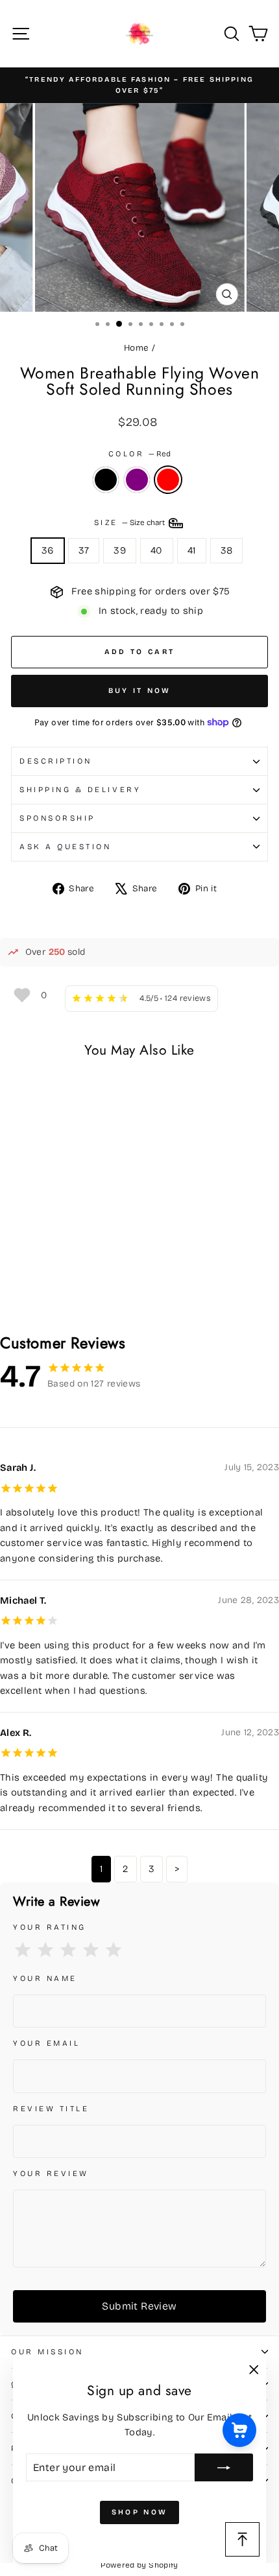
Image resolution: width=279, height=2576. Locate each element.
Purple (137, 480)
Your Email (46, 2043)
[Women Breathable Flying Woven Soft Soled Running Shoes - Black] (18, 1290)
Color (139, 454)
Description (56, 761)
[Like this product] (22, 995)
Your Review (51, 2173)
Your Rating (50, 1927)
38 (227, 550)
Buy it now (140, 691)
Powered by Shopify (139, 2565)
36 (48, 550)
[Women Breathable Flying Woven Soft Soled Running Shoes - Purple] (33, 1290)
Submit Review (139, 2306)
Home (136, 348)
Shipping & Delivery (80, 790)
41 (192, 550)
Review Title (51, 2109)
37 (84, 550)
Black (106, 480)
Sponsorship (57, 818)
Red (168, 480)
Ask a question (65, 847)
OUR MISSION (47, 2352)
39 (120, 550)
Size (131, 522)
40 (157, 550)
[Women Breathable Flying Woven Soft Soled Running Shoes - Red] (48, 1290)
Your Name (45, 1978)
